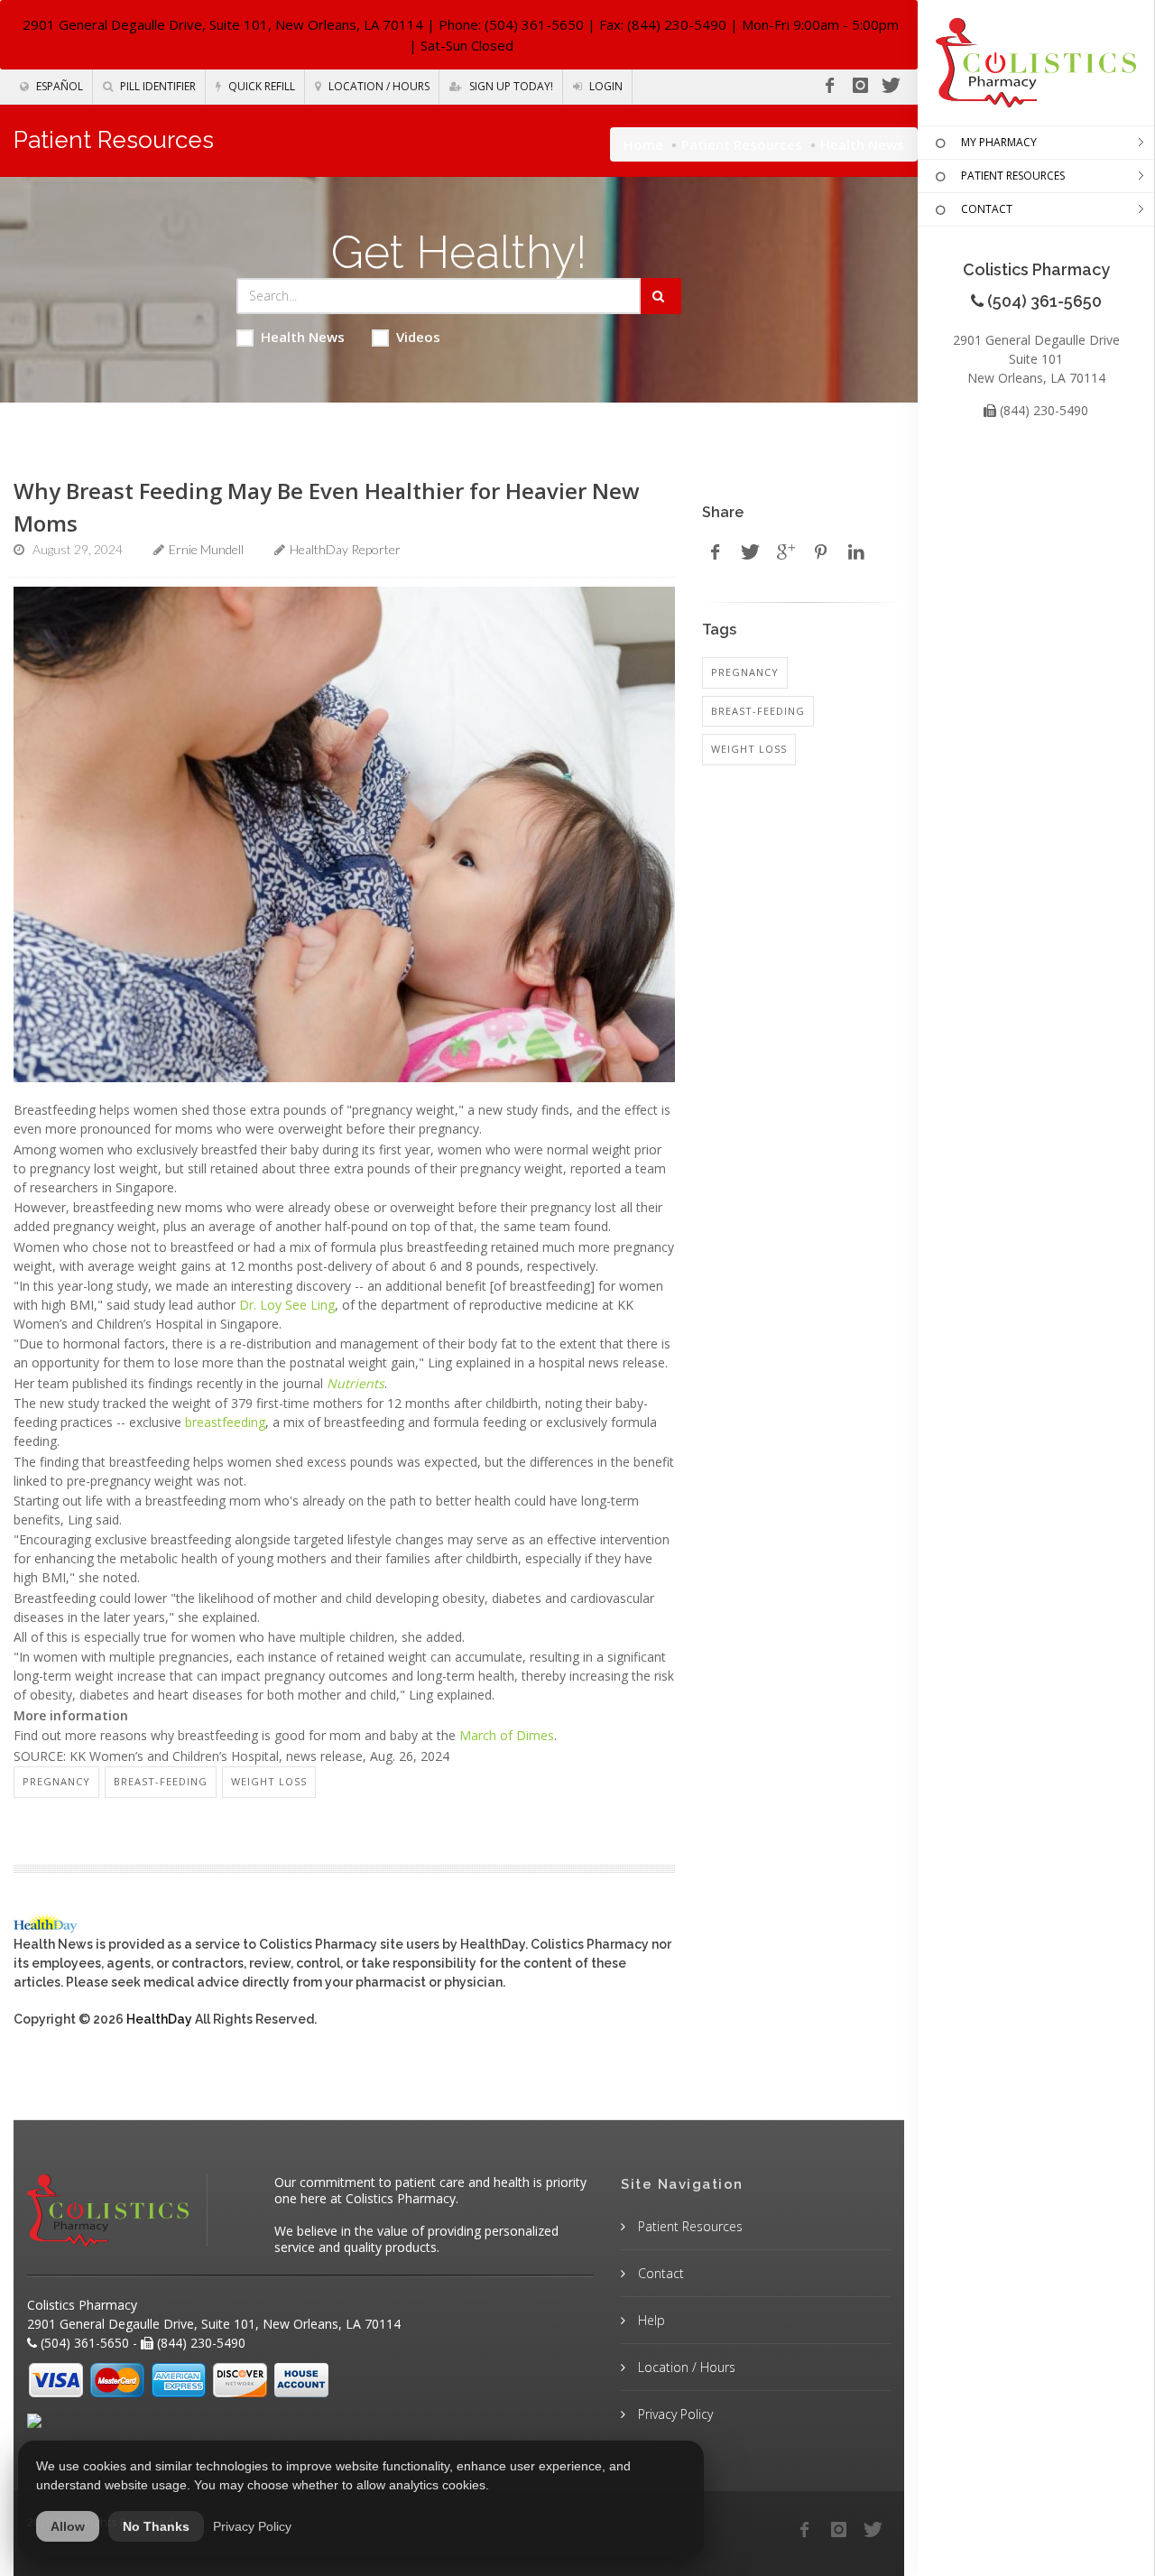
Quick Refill (260, 86)
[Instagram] (860, 86)
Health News (303, 337)
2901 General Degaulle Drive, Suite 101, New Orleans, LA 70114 (223, 24)
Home (643, 144)
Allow (68, 2526)
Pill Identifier (157, 86)
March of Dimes (507, 1735)
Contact (659, 2273)
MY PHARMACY (999, 142)
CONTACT (987, 209)
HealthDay (159, 2019)
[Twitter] (891, 86)
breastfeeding (225, 1422)
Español (58, 86)
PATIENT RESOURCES (1013, 176)
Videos (418, 337)
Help (650, 2320)
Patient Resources (742, 144)
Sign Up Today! (510, 86)
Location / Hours (378, 86)
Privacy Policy (674, 2414)
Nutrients (356, 1383)
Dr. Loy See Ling (287, 1305)
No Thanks (156, 2526)
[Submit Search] (661, 296)
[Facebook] (829, 86)
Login (605, 86)
